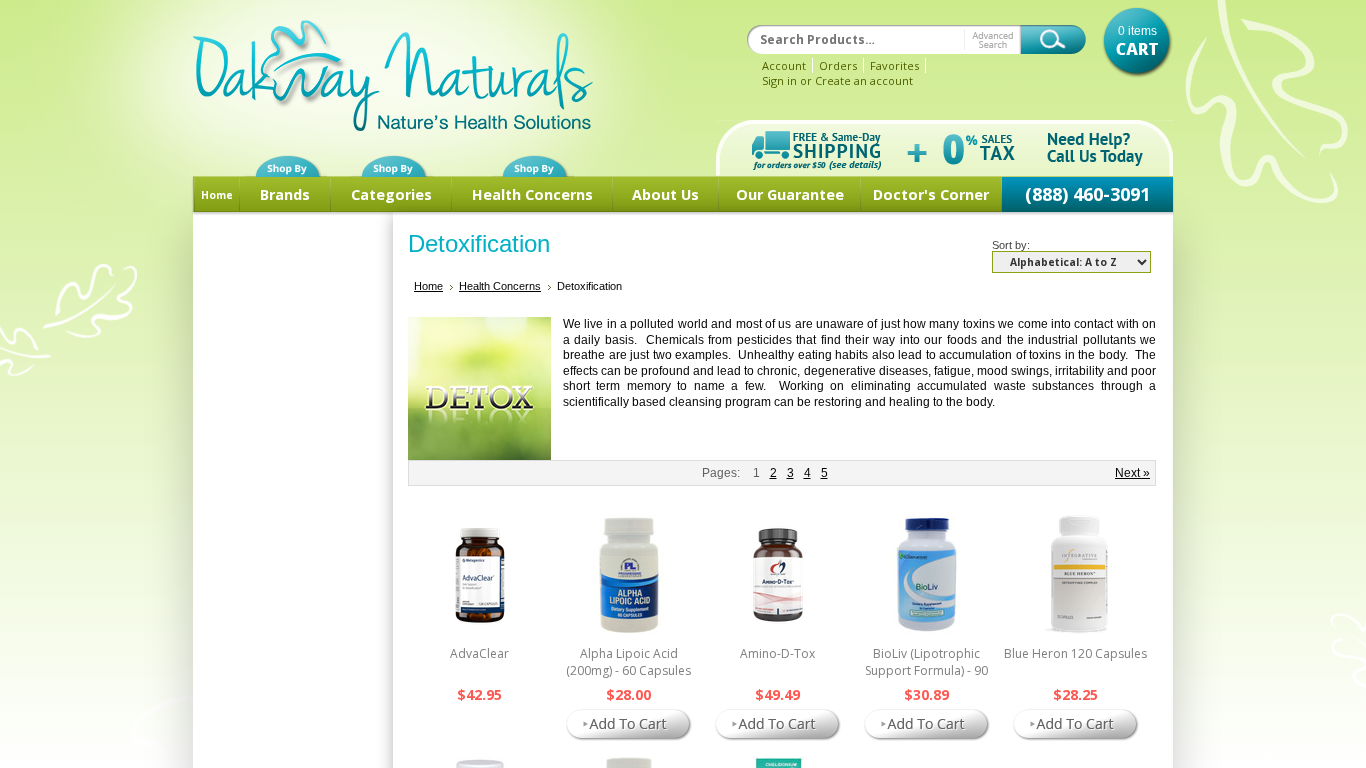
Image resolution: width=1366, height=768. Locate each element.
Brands (285, 194)
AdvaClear (479, 653)
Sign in (779, 80)
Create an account (864, 80)
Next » (1132, 473)
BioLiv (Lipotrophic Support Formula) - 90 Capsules (926, 670)
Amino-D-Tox (777, 653)
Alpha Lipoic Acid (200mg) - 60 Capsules (628, 662)
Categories (391, 194)
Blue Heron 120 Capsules (1075, 653)
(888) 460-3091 (1087, 194)
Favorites (894, 65)
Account (784, 65)
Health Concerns (532, 194)
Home (217, 195)
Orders (838, 65)
